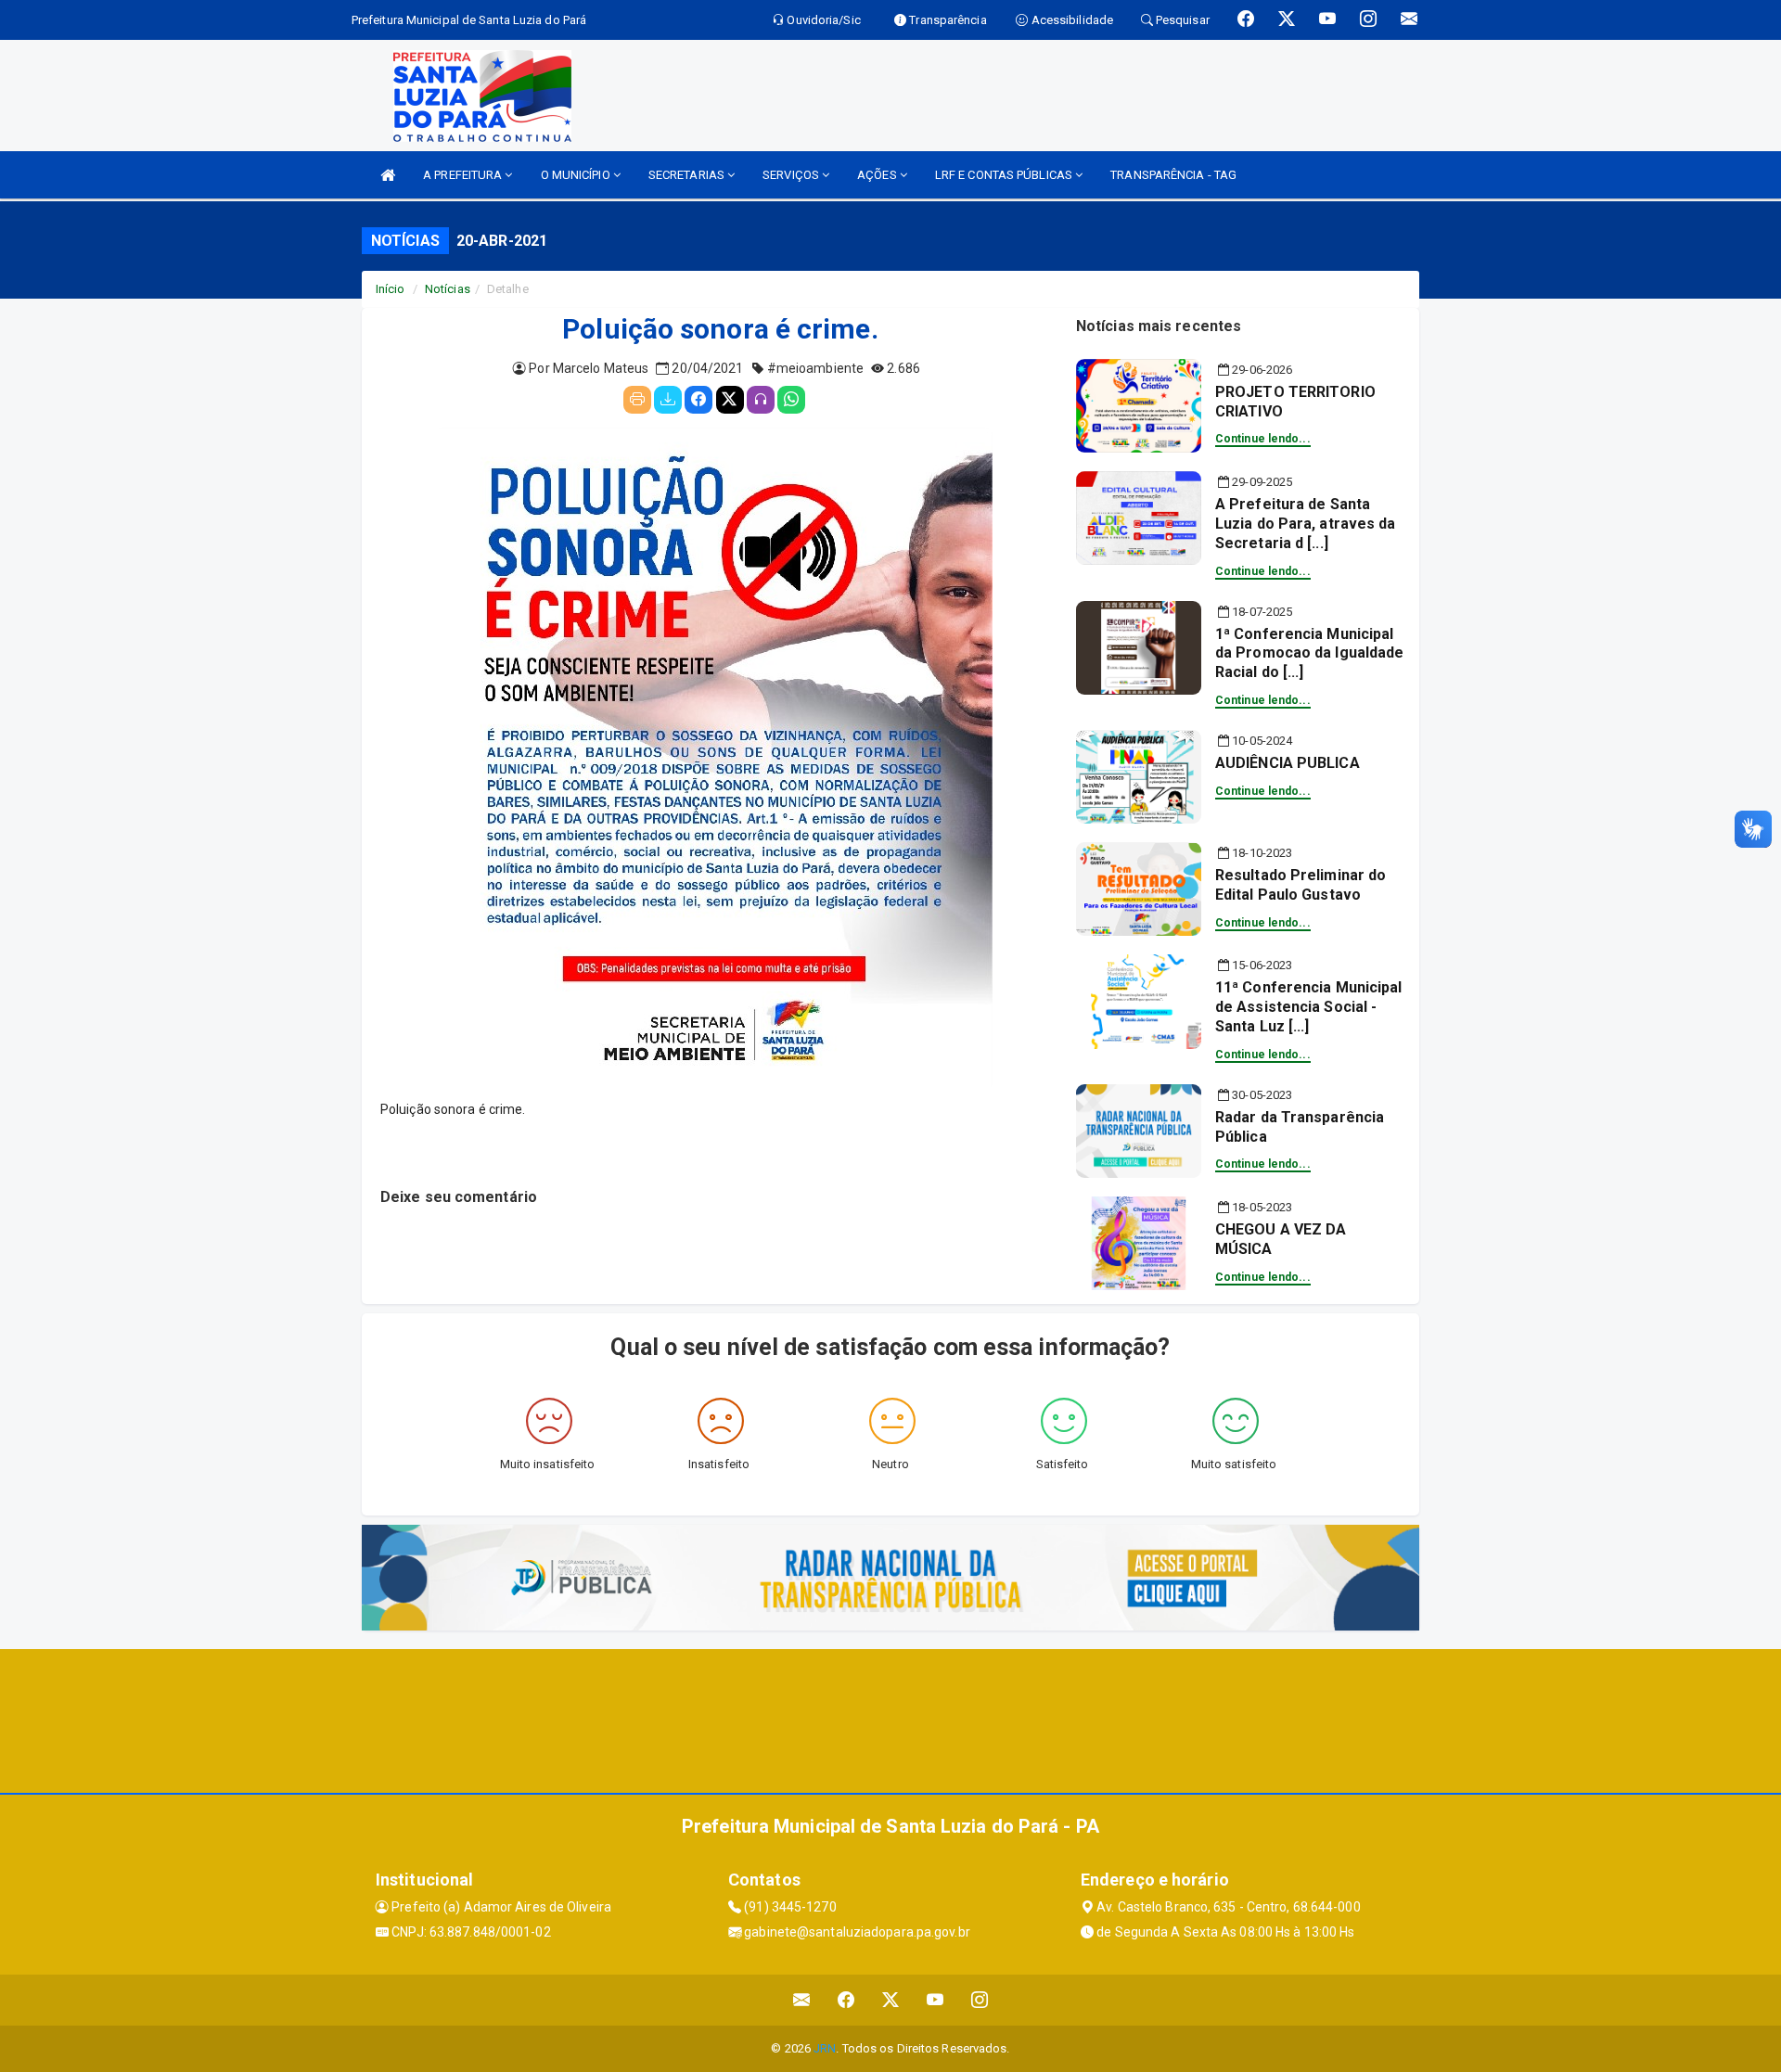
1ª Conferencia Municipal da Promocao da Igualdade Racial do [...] (1309, 653)
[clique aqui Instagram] (980, 2000)
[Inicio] (388, 175)
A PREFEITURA (464, 175)
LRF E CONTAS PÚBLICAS (1005, 175)
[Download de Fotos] (668, 400)
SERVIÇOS (792, 175)
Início (391, 289)
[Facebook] (698, 400)
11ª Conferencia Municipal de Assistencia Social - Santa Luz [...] (1309, 1007)
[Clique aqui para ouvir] (761, 400)
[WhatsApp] (791, 400)
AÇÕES (878, 175)
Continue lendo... (1263, 439)
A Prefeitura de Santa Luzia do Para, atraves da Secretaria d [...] (1306, 524)
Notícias (448, 289)
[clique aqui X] (891, 2000)
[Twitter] (730, 400)
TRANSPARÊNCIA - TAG (1173, 175)
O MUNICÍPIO (577, 175)
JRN (825, 2048)
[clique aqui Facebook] (846, 2000)
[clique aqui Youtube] (935, 2000)
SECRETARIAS (688, 175)
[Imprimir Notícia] (637, 400)
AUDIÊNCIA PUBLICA (1288, 763)
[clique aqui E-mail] (802, 2000)
